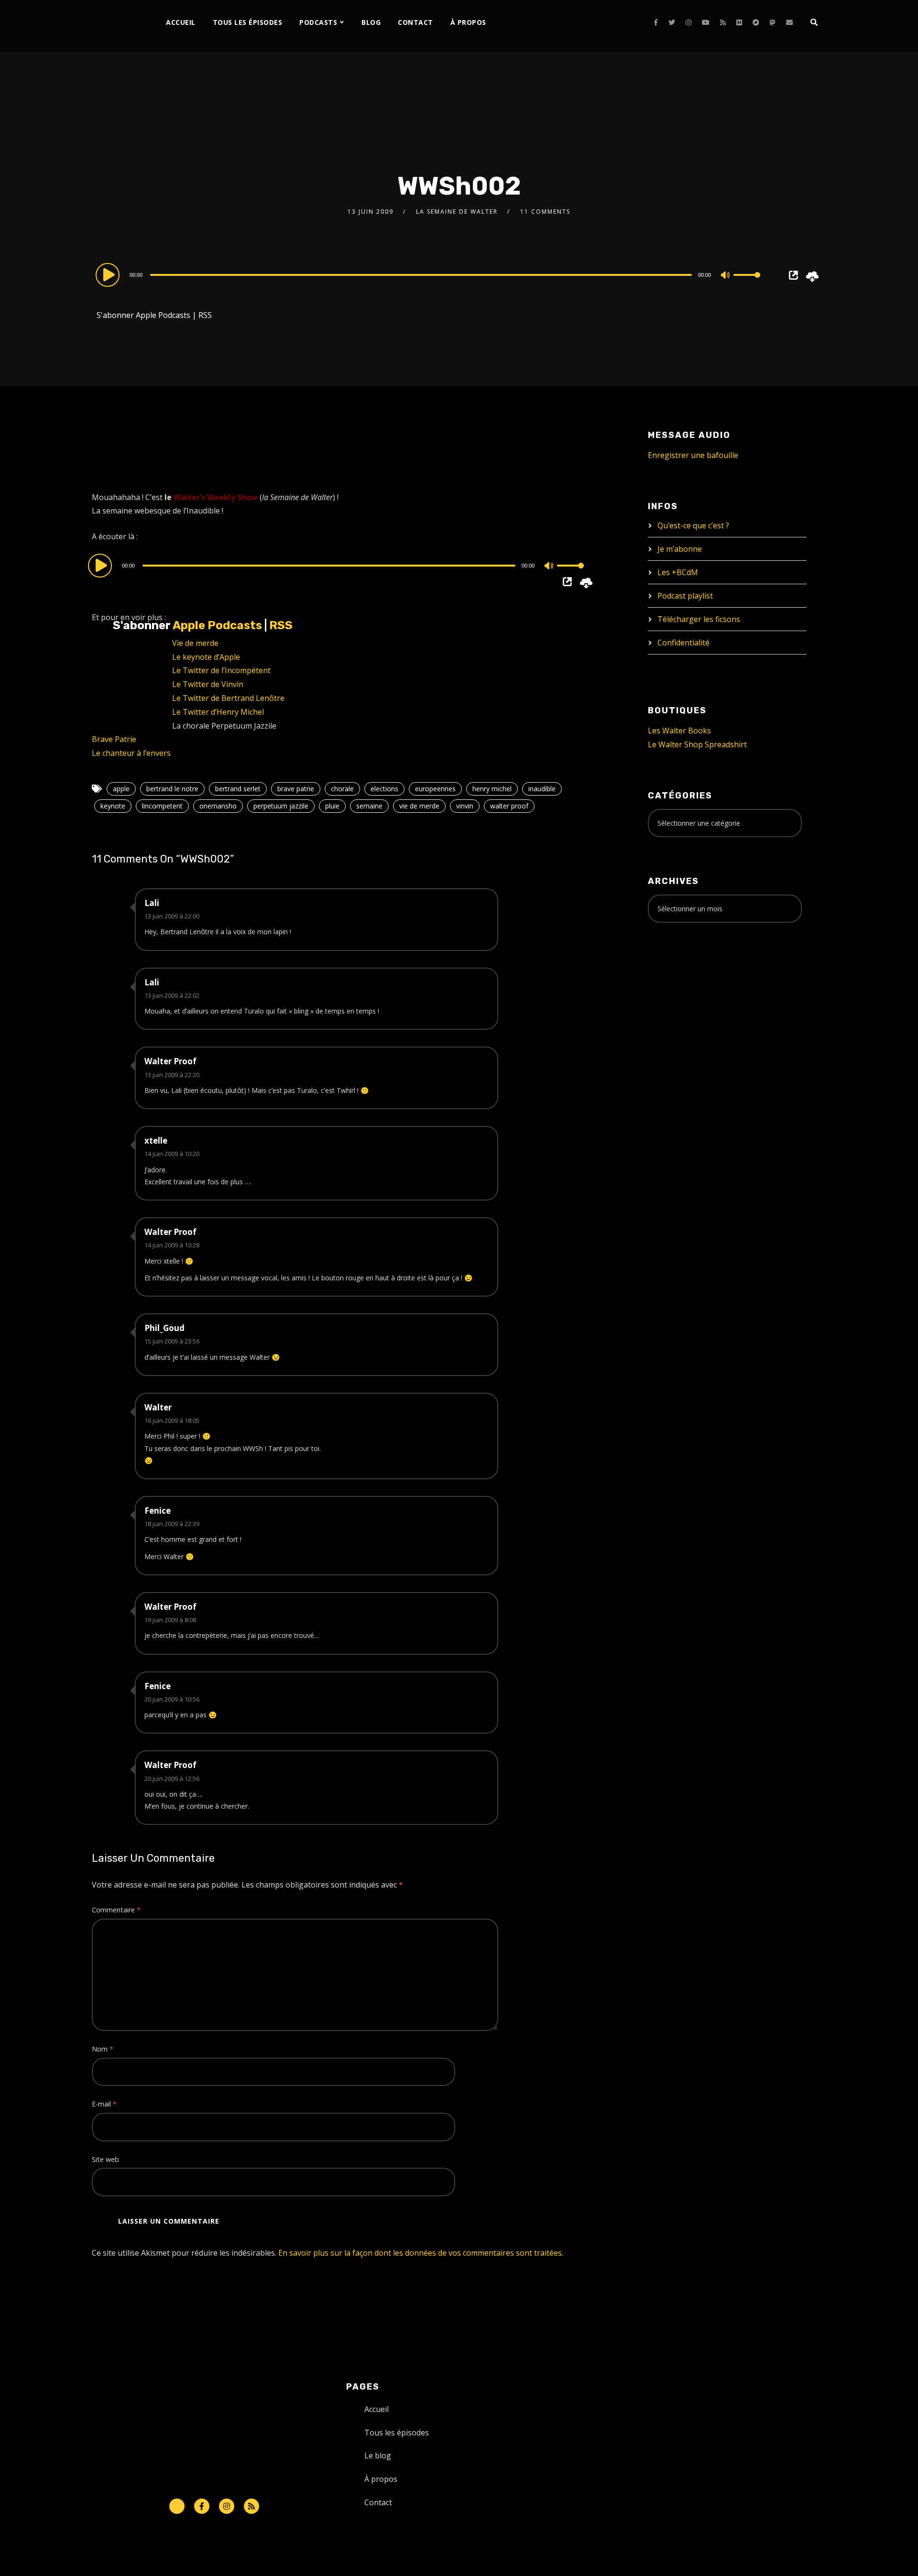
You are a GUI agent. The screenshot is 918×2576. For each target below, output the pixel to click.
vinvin (465, 806)
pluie (332, 806)
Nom (103, 2049)
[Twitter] (672, 22)
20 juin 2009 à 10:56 (172, 1699)
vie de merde (419, 806)
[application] (430, 274)
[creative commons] (678, 968)
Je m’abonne (680, 549)
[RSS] (723, 22)
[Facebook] (656, 22)
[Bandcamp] (756, 22)
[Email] (789, 22)
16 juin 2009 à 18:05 (172, 1420)
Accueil (181, 22)
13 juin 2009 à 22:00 (172, 916)
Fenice (158, 1511)
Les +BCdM (678, 572)
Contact (415, 22)
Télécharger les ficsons (699, 619)
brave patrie (296, 789)
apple (121, 789)
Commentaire (116, 1910)
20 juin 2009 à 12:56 (172, 1779)
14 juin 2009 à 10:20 (172, 1154)
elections (384, 789)
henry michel (492, 789)
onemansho (218, 806)
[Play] (109, 274)
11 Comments (545, 212)
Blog (371, 22)
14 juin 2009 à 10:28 (172, 1245)
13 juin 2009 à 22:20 (172, 1075)
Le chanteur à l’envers (131, 753)
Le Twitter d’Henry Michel (218, 712)
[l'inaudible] (117, 26)
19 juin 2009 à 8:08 (170, 1620)
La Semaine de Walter (457, 212)
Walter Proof (170, 1061)
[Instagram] (688, 22)
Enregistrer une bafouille (693, 455)
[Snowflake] (177, 2506)
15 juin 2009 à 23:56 (172, 1341)
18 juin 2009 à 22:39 (172, 1524)
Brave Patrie (114, 739)
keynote (113, 806)
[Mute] (726, 276)
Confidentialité (683, 643)
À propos (468, 22)
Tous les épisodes (248, 22)
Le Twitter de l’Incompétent (221, 670)
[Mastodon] (773, 22)
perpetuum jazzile (281, 806)
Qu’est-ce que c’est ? (693, 525)
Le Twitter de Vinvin (208, 684)
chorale (342, 789)
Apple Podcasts (163, 315)
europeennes (435, 789)
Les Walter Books (679, 731)
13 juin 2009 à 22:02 (172, 995)
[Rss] (251, 2506)
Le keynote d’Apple (206, 657)
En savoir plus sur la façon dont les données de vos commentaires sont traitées (420, 2253)
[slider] (747, 283)
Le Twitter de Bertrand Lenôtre (228, 698)
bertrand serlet (238, 789)
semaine (369, 806)
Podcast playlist (685, 596)
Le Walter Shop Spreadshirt (697, 744)
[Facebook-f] (202, 2506)
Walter (158, 1407)
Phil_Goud (164, 1328)
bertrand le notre (172, 789)
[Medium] (739, 22)
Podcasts (318, 22)
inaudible (542, 789)
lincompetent (162, 806)
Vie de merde (195, 643)
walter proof (509, 806)
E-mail (104, 2104)
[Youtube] (706, 22)
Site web (105, 2159)
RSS (205, 315)
